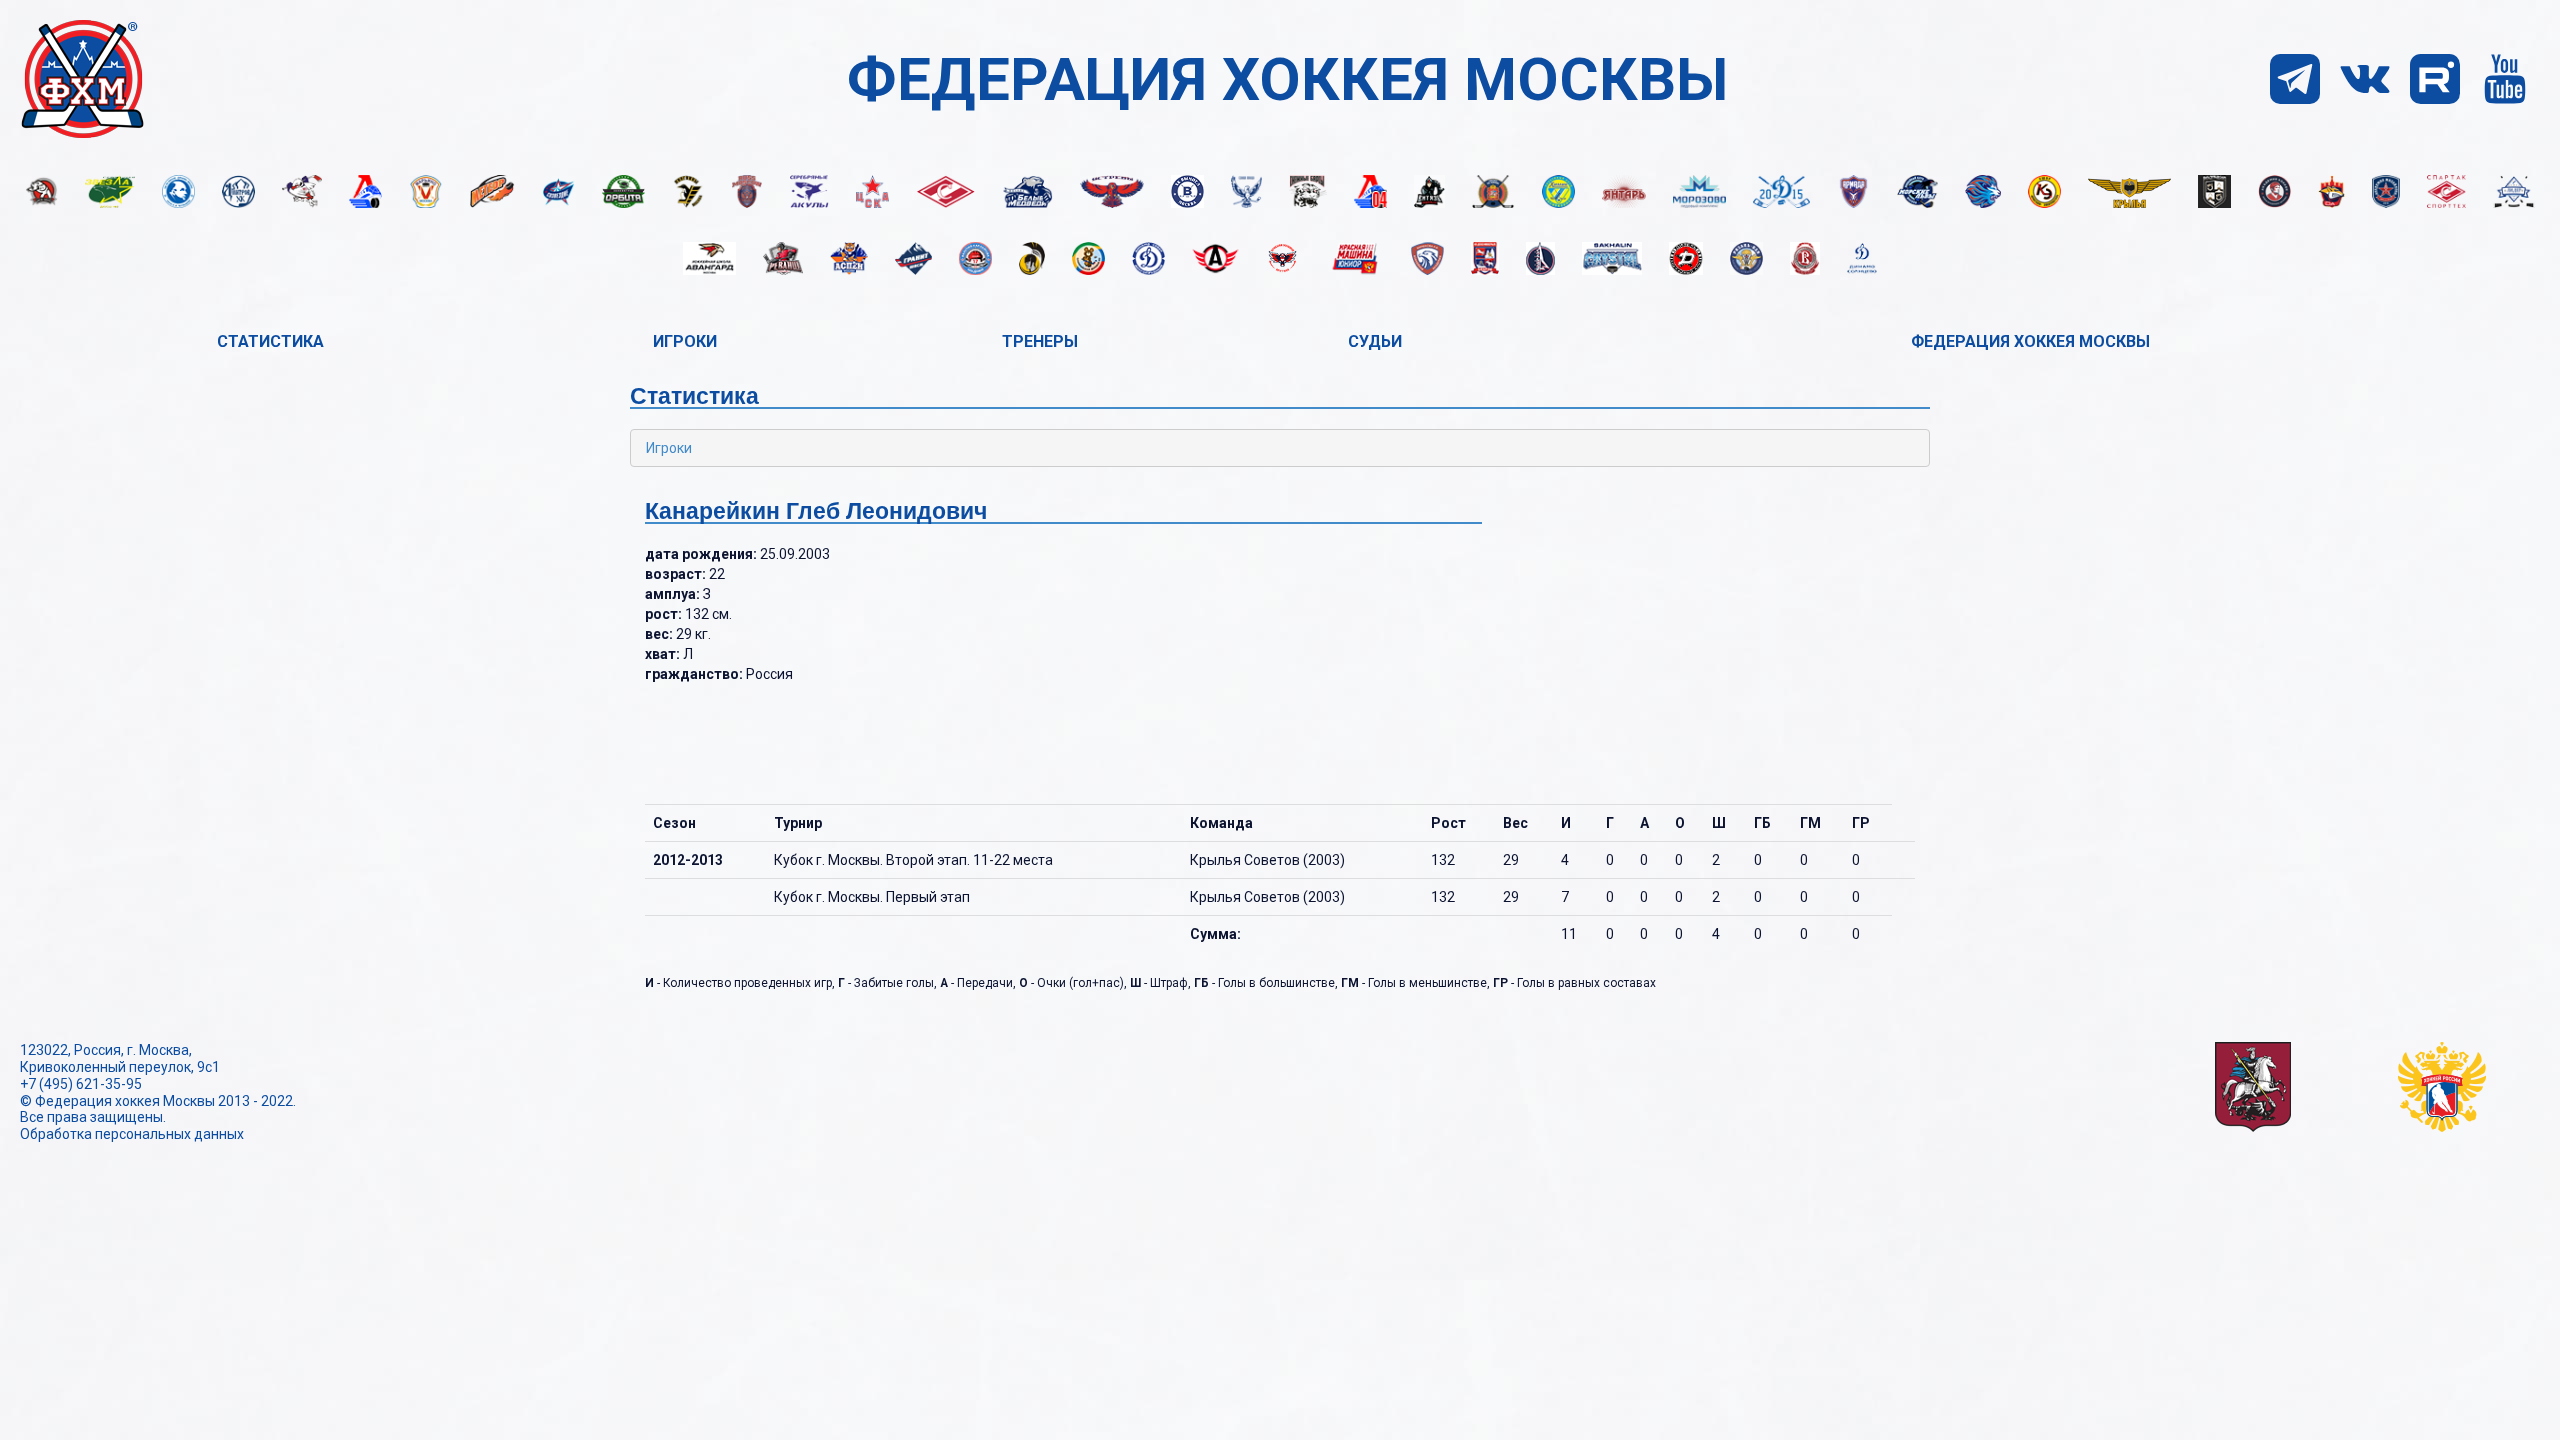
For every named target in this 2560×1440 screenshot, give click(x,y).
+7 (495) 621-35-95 (81, 1084)
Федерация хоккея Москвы (2030, 341)
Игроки (685, 341)
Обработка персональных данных (132, 1134)
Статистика (270, 341)
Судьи (1375, 341)
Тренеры (1040, 341)
